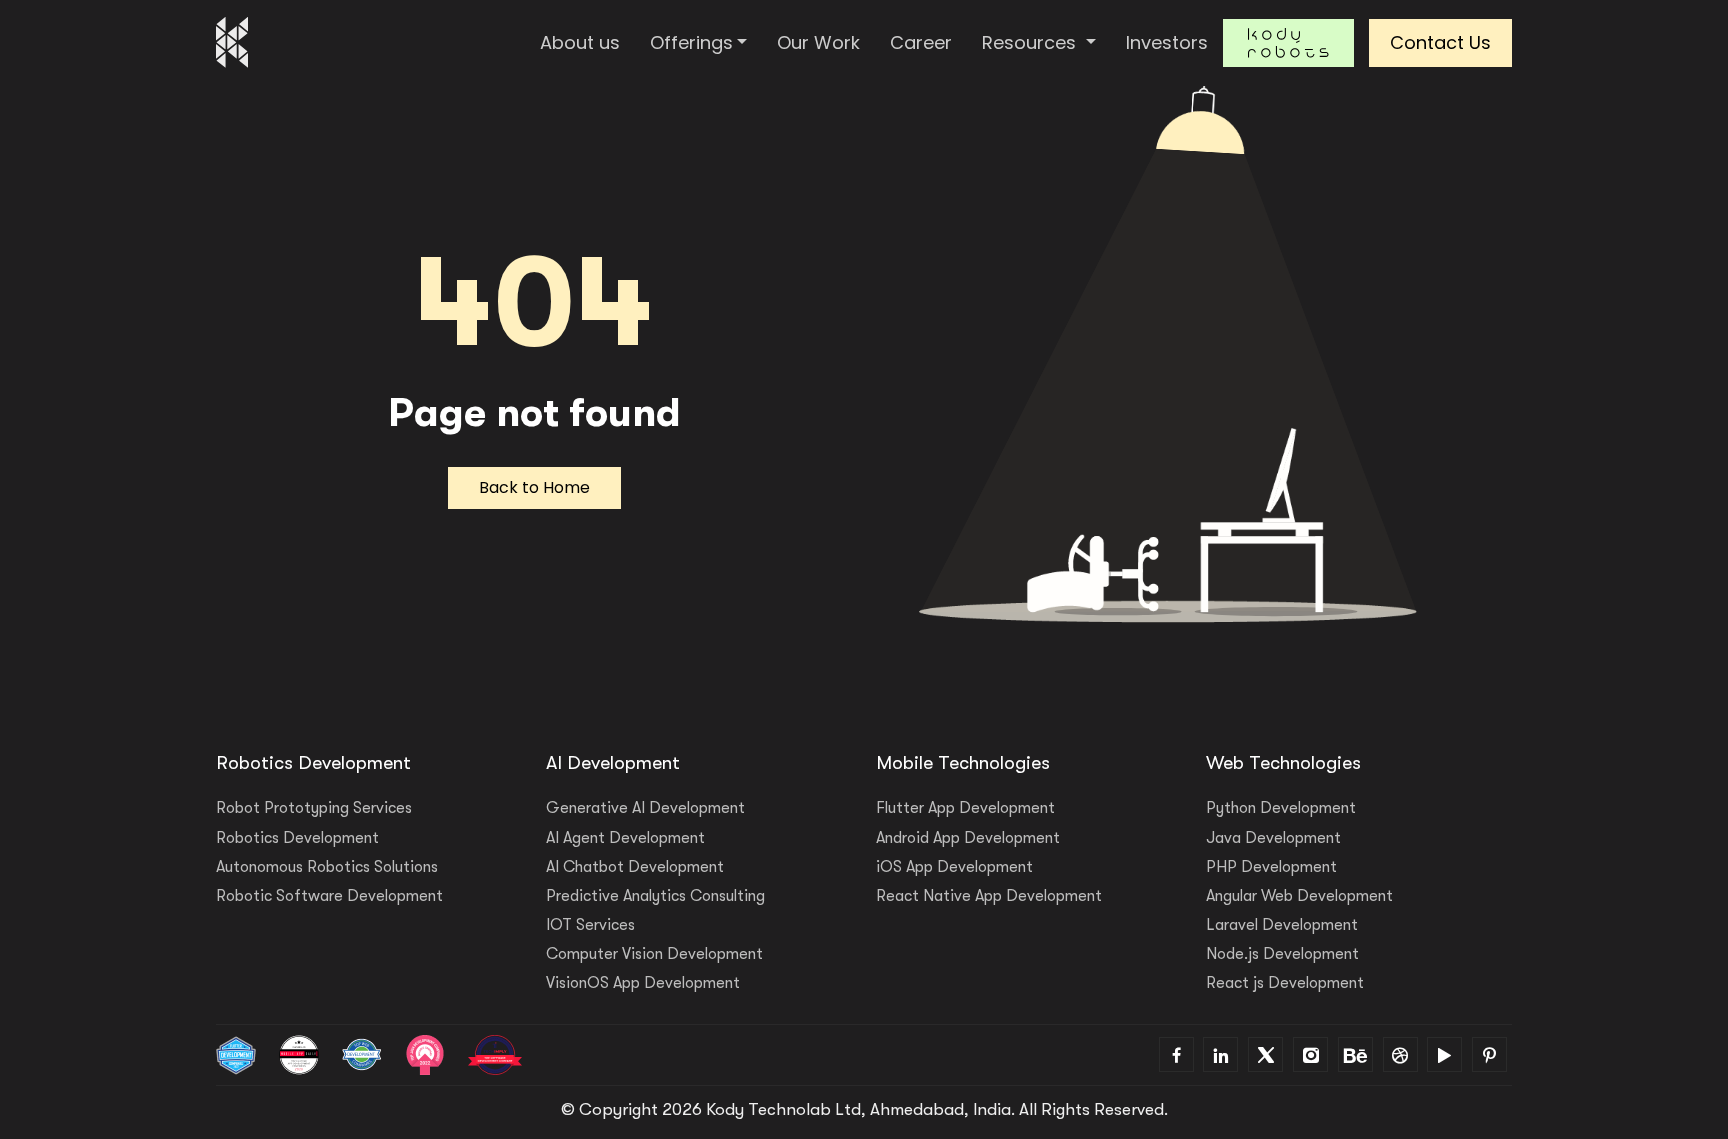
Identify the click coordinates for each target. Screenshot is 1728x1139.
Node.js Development (1282, 954)
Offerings (691, 42)
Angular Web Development (1299, 896)
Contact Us (1440, 42)
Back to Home (534, 487)
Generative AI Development (645, 808)
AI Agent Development (625, 838)
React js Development (1285, 983)
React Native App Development (989, 896)
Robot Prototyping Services (314, 808)
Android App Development (968, 838)
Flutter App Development (965, 808)
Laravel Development (1282, 925)
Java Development (1273, 838)
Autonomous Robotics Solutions (327, 867)
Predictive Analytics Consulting (655, 896)
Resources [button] (1031, 42)
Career (921, 42)
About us (580, 42)
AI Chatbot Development (635, 867)
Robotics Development (297, 838)
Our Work (818, 42)
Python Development (1281, 808)
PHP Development (1271, 867)
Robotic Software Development (329, 896)
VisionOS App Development (643, 983)
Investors (1167, 42)
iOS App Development (954, 867)
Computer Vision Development (654, 954)
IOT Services (590, 925)
